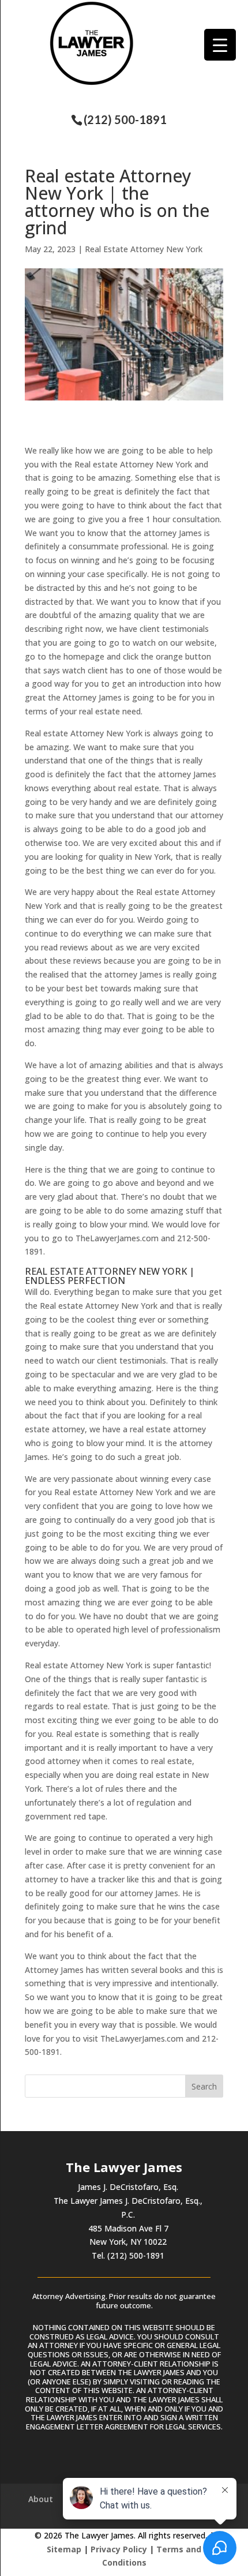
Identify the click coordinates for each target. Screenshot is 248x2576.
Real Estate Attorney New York (144, 249)
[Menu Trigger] (220, 45)
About (41, 2499)
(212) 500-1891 (125, 119)
